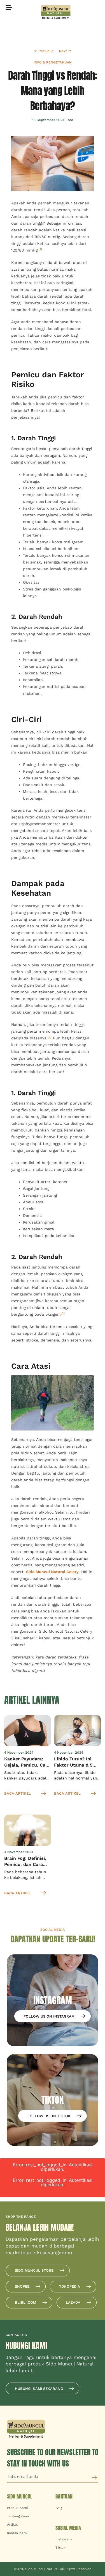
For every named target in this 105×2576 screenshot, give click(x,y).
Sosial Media (68, 2528)
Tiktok (60, 2548)
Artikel (12, 2525)
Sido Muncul (20, 2496)
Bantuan (64, 2496)
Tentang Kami (18, 2516)
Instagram (64, 2539)
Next (63, 51)
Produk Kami (17, 2508)
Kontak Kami (17, 2533)
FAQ (59, 2508)
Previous (46, 51)
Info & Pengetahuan (53, 62)
